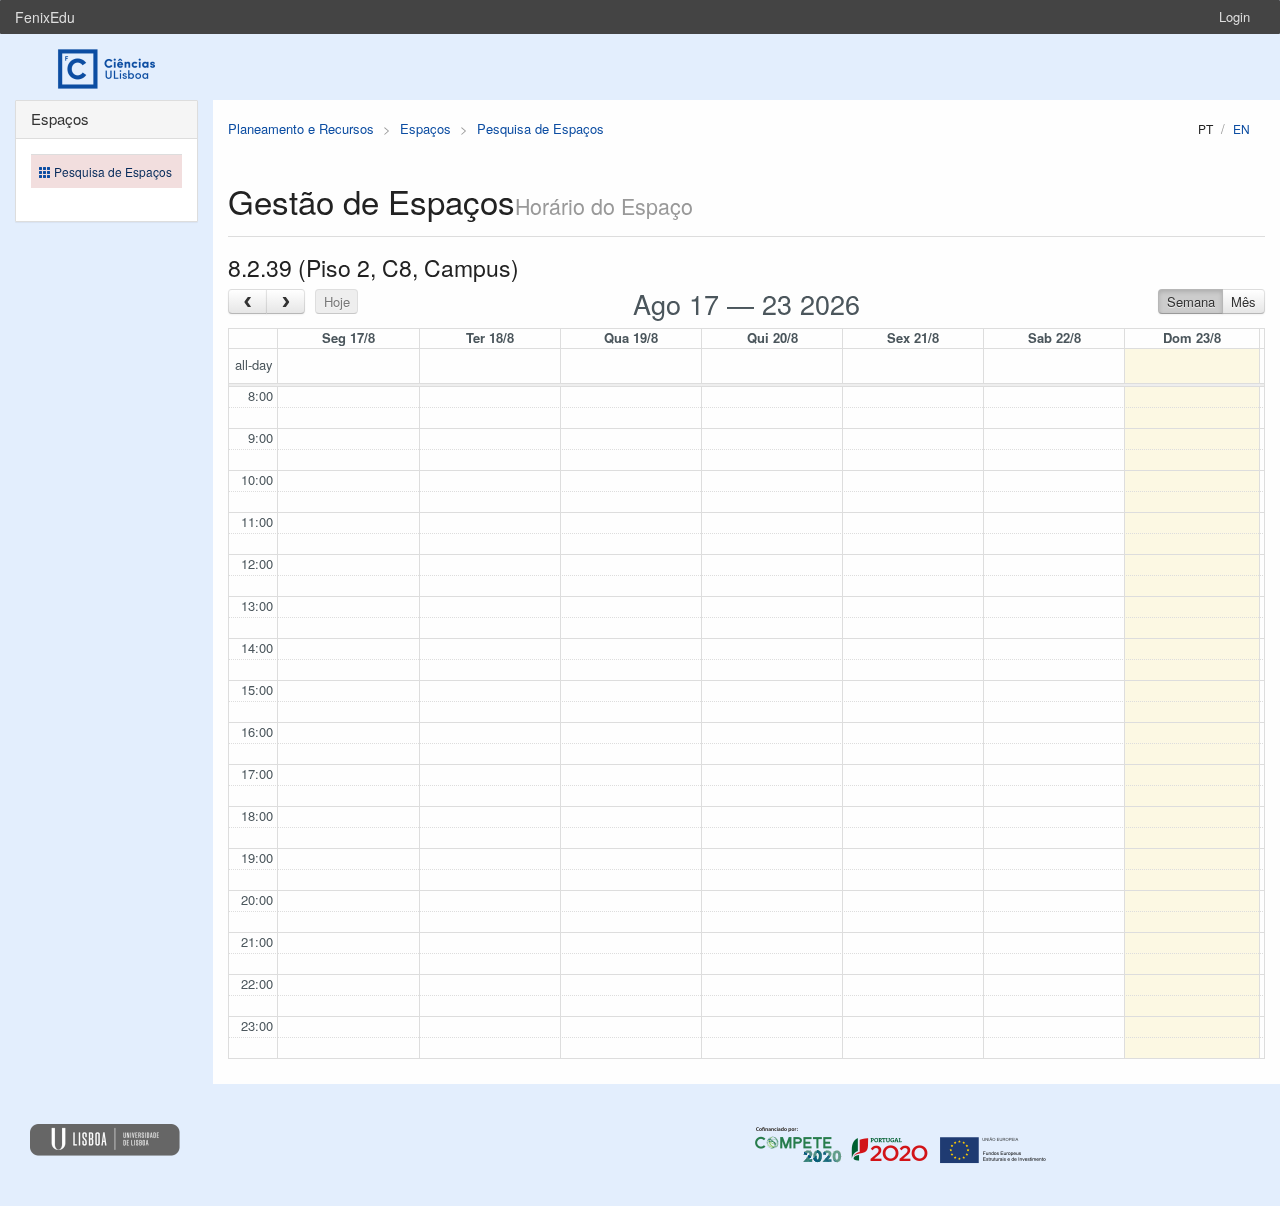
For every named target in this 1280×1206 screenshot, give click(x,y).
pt (1205, 128)
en (1241, 128)
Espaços (425, 128)
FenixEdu (45, 17)
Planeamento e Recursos (301, 128)
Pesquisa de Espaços (540, 128)
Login (1234, 16)
